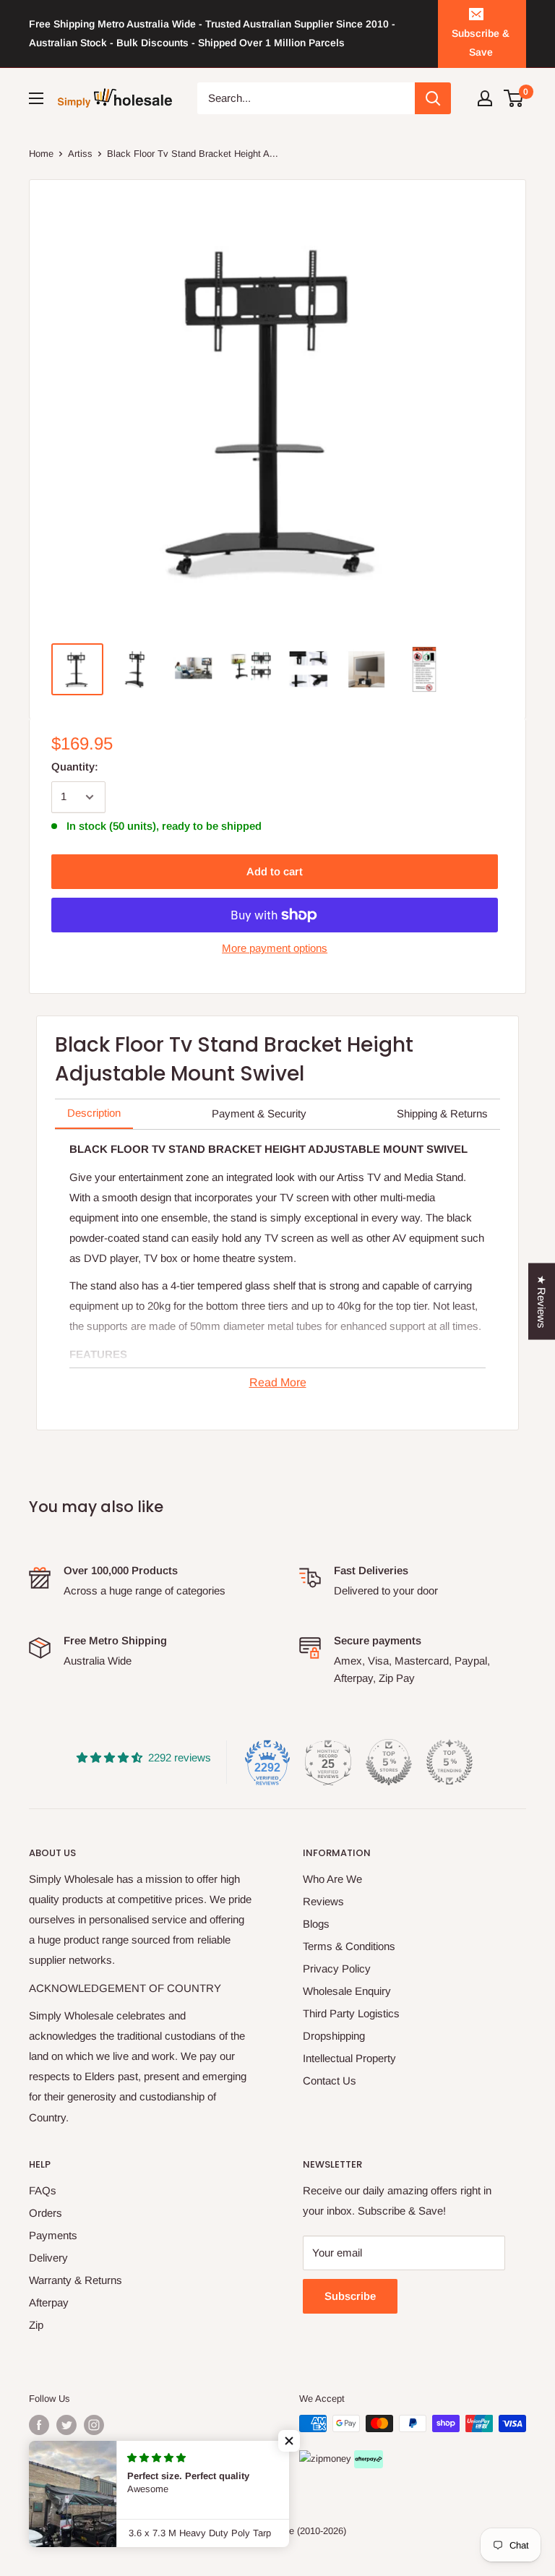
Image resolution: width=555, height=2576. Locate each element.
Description (94, 1113)
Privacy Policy (337, 1969)
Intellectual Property (349, 2058)
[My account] (485, 98)
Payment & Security (259, 1113)
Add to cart (275, 871)
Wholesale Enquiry (347, 1991)
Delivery (48, 2258)
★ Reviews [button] (542, 1302)
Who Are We (332, 1879)
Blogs (316, 1924)
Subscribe (350, 2296)
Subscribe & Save (481, 43)
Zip (36, 2325)
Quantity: (75, 767)
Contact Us (330, 2081)
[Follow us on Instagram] (94, 2425)
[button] (289, 2441)
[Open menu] (36, 98)
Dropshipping (334, 2036)
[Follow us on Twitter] (66, 2425)
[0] (514, 98)
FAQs (43, 2190)
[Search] (433, 98)
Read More (278, 1382)
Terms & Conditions (349, 1946)
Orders (46, 2213)
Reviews (323, 1901)
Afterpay (49, 2302)
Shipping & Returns (442, 1113)
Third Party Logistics (351, 2013)
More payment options (275, 948)
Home (41, 154)
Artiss (80, 154)
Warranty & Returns (76, 2280)
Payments (53, 2235)
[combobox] (306, 98)
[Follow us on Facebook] (39, 2425)
